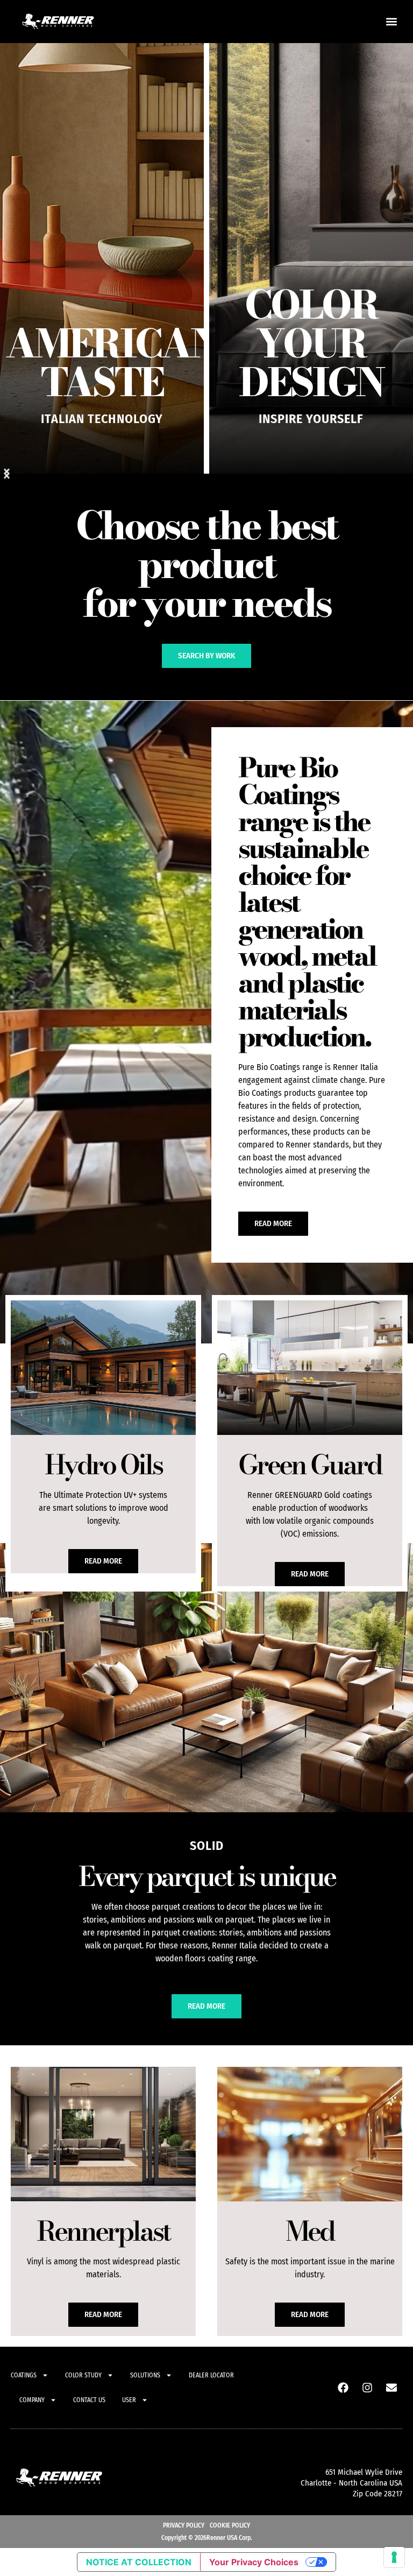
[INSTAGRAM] (367, 2388)
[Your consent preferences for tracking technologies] (394, 2557)
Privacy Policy (184, 2525)
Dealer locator (211, 2375)
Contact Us (89, 2400)
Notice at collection (139, 2562)
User (129, 2400)
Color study (83, 2375)
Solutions (145, 2375)
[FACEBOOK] (343, 2388)
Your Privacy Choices (254, 2562)
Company (32, 2400)
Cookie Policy (230, 2525)
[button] (392, 22)
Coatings (24, 2375)
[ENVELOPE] (391, 2388)
